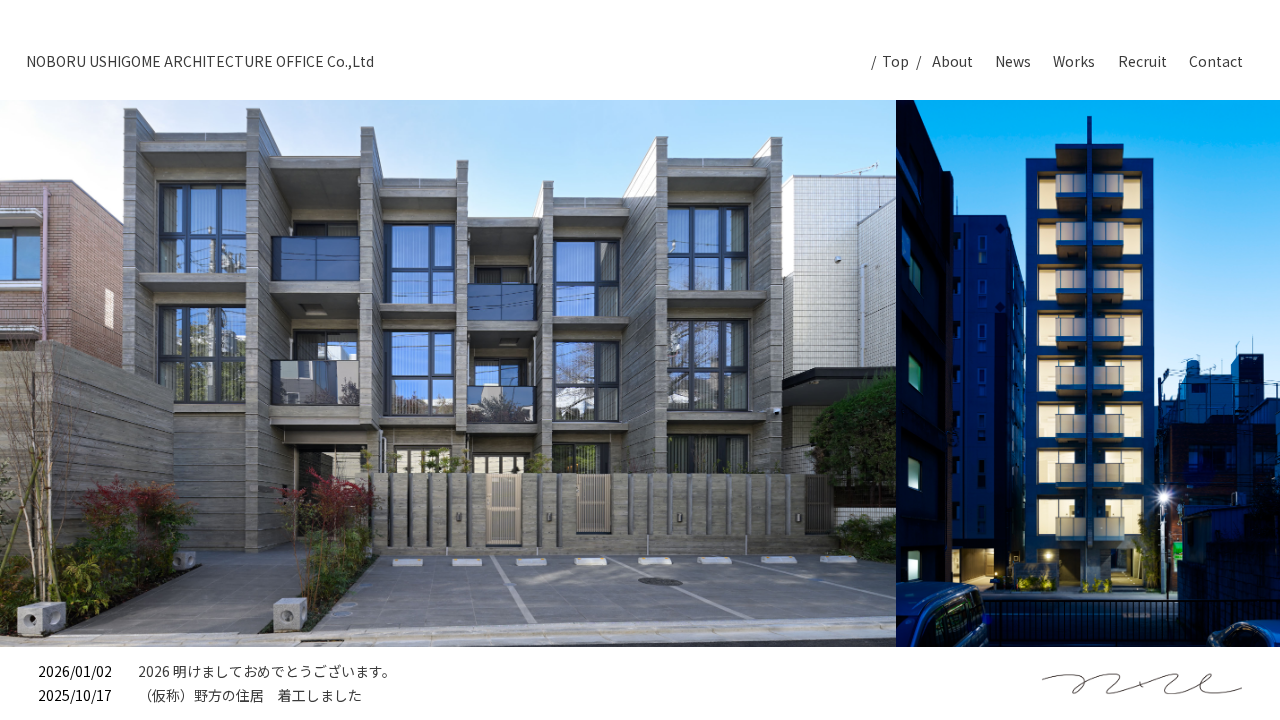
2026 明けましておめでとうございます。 (267, 671)
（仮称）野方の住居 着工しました (250, 695)
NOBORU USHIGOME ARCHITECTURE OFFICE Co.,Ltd (200, 61)
